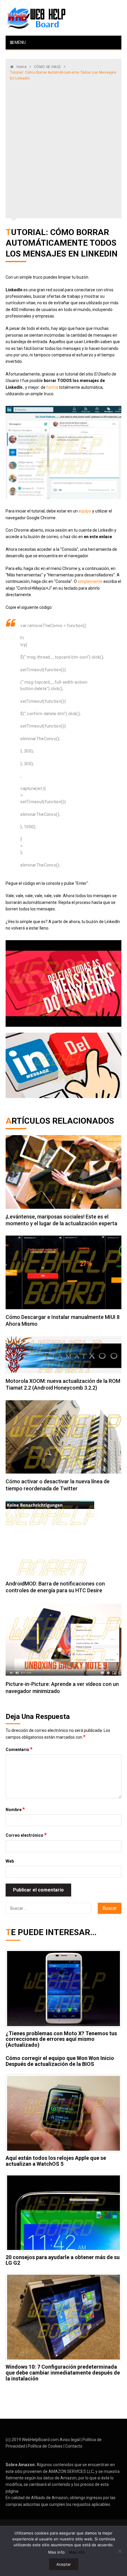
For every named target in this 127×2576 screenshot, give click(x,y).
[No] (120, 2551)
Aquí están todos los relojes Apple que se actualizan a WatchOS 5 (56, 2161)
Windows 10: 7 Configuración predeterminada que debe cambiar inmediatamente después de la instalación (63, 2373)
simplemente (90, 581)
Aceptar (64, 2564)
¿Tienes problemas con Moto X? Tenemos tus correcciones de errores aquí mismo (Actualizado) (61, 2039)
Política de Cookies (45, 2446)
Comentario (19, 1749)
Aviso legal (70, 2440)
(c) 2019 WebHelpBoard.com (32, 2440)
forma (52, 387)
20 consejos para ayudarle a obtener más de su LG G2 (63, 2260)
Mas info (56, 2552)
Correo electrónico (26, 1835)
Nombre (15, 1809)
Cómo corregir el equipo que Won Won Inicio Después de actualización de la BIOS (60, 2061)
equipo (85, 511)
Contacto (74, 2446)
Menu (20, 42)
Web (10, 1861)
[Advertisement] (63, 148)
